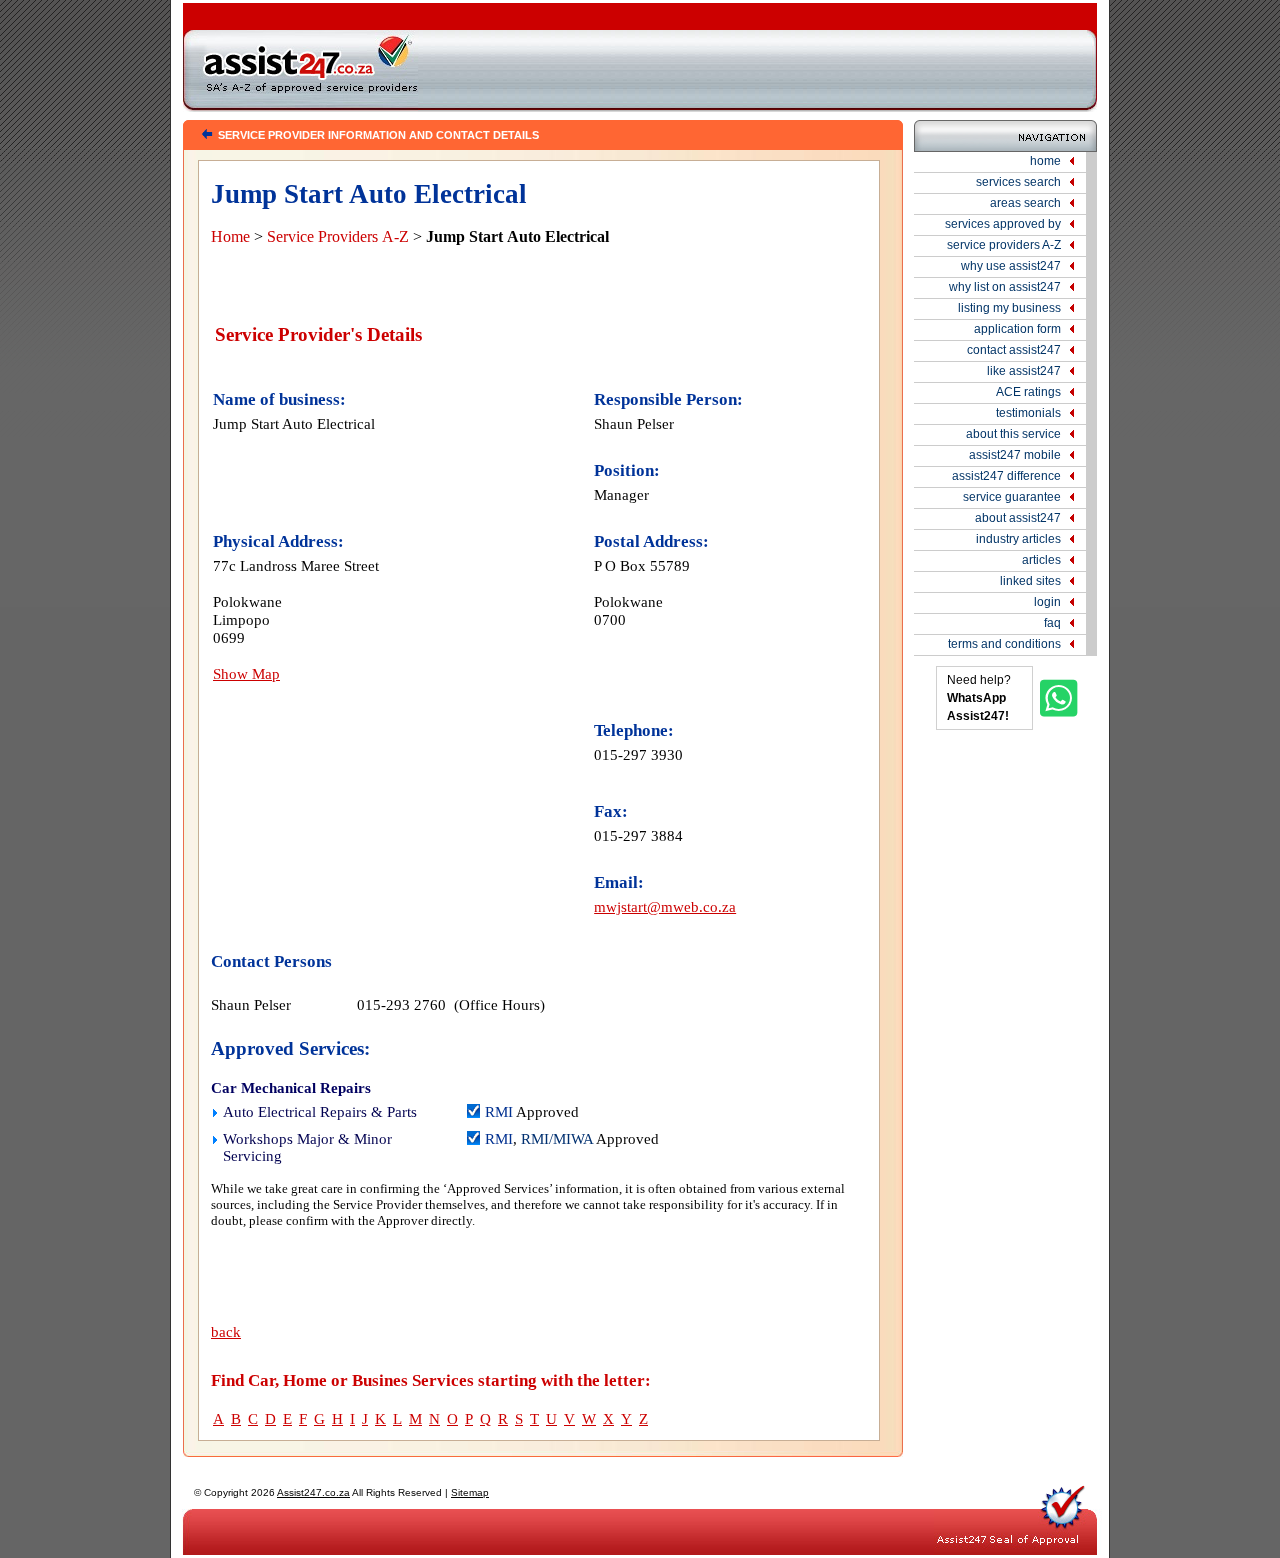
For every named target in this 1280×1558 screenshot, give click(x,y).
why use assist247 (1011, 266)
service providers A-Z (1004, 245)
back (226, 1332)
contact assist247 (1014, 350)
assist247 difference (1006, 476)
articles (1041, 560)
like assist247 (1024, 371)
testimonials (1028, 413)
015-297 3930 (638, 754)
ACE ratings (1028, 392)
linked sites (1030, 581)
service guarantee (1012, 497)
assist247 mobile (1015, 455)
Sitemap (470, 1492)
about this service (1013, 434)
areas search (1025, 203)
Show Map (246, 673)
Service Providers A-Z (338, 236)
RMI (499, 1112)
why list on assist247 (1005, 287)
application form (1017, 329)
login (1047, 602)
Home (230, 236)
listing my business (1009, 308)
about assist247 (1018, 518)
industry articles (1018, 539)
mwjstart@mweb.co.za (665, 906)
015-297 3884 (638, 835)
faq (1052, 623)
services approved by (1003, 224)
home (1045, 161)
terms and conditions (1004, 644)
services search (1018, 182)
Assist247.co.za (313, 1492)
